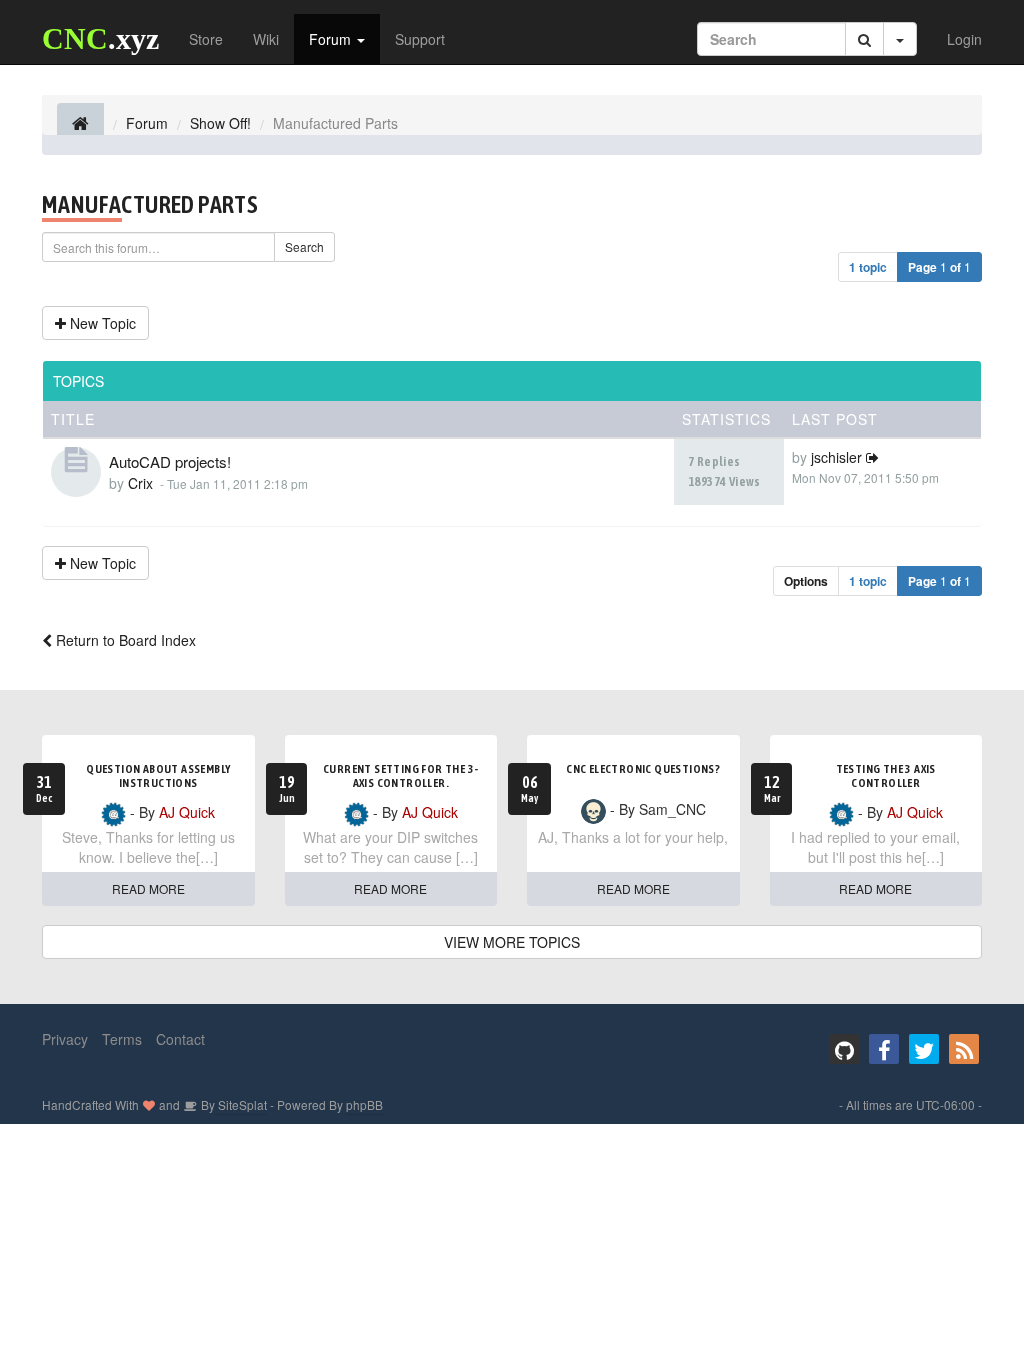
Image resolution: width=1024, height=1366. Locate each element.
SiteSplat (241, 1104)
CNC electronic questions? (643, 769)
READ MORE (148, 888)
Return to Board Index (124, 640)
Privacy (65, 1039)
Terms (122, 1039)
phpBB (364, 1104)
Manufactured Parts (150, 204)
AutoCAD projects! (170, 461)
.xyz (100, 38)
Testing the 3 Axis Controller (886, 776)
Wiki (266, 39)
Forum (332, 39)
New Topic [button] (101, 323)
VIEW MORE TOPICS (512, 942)
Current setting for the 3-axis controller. (400, 776)
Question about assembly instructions (158, 776)
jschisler (836, 457)
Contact (180, 1039)
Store (206, 39)
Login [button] (964, 39)
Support (420, 39)
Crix (140, 483)
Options (806, 581)
